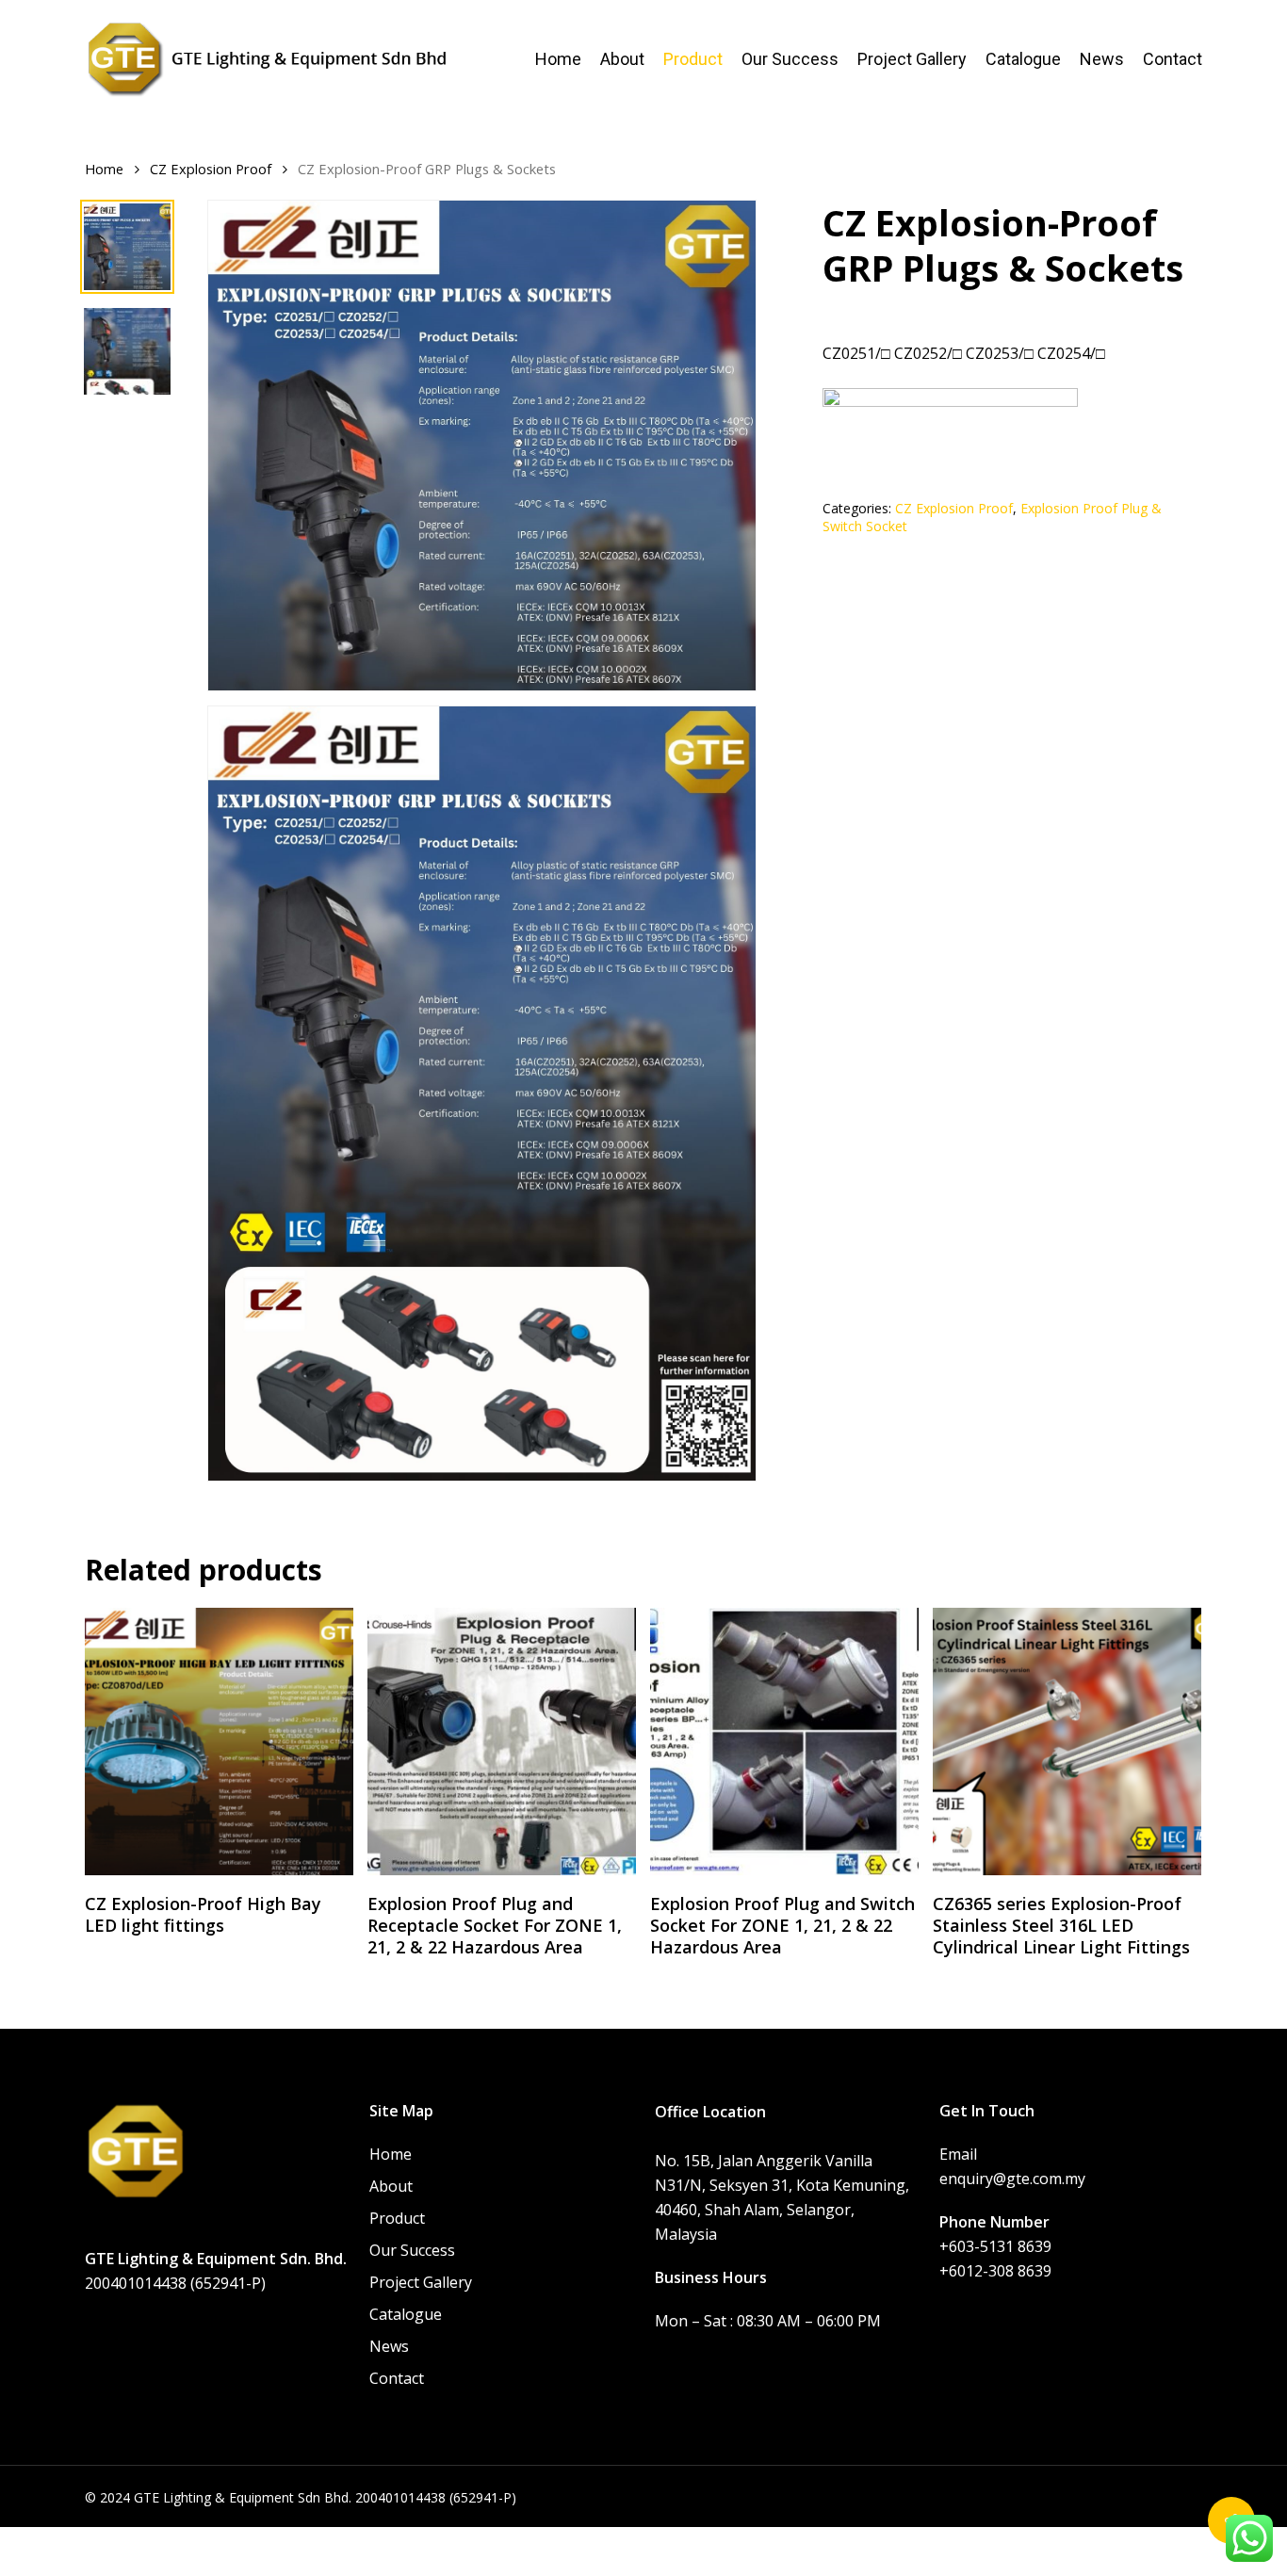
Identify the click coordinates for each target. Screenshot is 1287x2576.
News (389, 2346)
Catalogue (406, 2314)
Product (397, 2218)
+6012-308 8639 (995, 2271)
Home (104, 169)
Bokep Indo (126, 2539)
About (391, 2186)
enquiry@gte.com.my (1012, 2179)
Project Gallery (421, 2282)
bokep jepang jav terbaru (831, 2539)
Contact (397, 2378)
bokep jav (702, 2539)
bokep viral (482, 2539)
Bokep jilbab (395, 2539)
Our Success (412, 2250)
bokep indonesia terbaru (259, 2539)
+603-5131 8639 (995, 2246)
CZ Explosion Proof (211, 169)
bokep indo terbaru (595, 2539)
